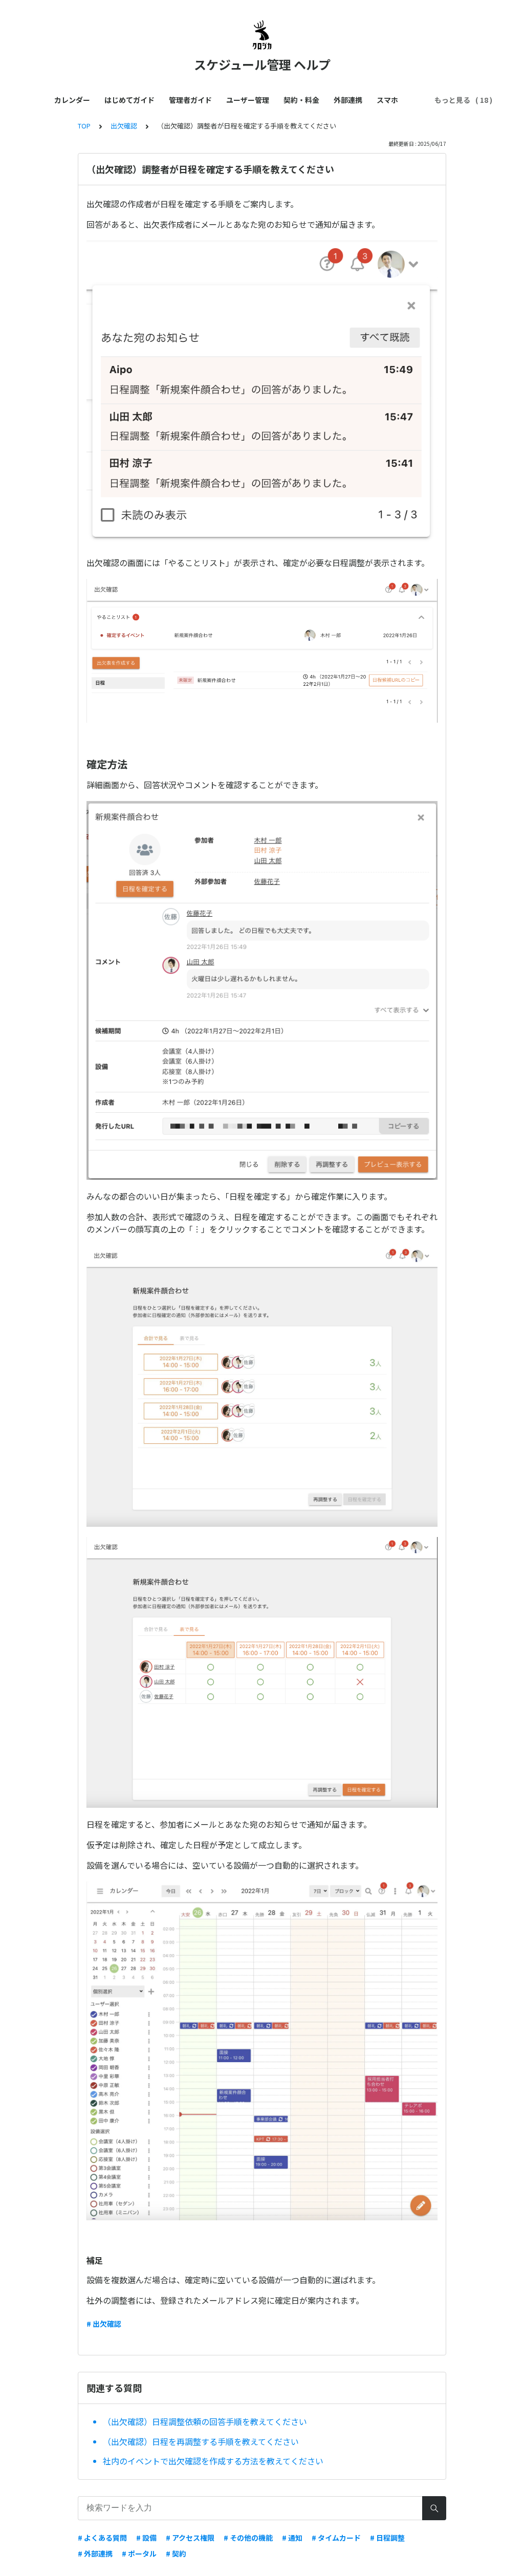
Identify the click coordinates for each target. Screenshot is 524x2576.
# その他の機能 (248, 2538)
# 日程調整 (387, 2538)
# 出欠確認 (104, 2324)
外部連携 (348, 100)
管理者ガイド (190, 100)
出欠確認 (124, 126)
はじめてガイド (129, 100)
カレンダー (72, 100)
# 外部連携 (95, 2553)
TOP (84, 126)
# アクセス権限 (190, 2538)
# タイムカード (336, 2538)
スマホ (387, 100)
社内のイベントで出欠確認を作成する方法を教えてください (213, 2461)
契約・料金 (301, 100)
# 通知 (292, 2538)
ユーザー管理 (248, 100)
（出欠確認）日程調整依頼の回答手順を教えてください (205, 2421)
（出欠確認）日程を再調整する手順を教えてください (201, 2441)
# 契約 (176, 2553)
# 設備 (146, 2538)
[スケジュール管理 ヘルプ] (262, 35)
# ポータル (139, 2553)
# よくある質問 (102, 2538)
